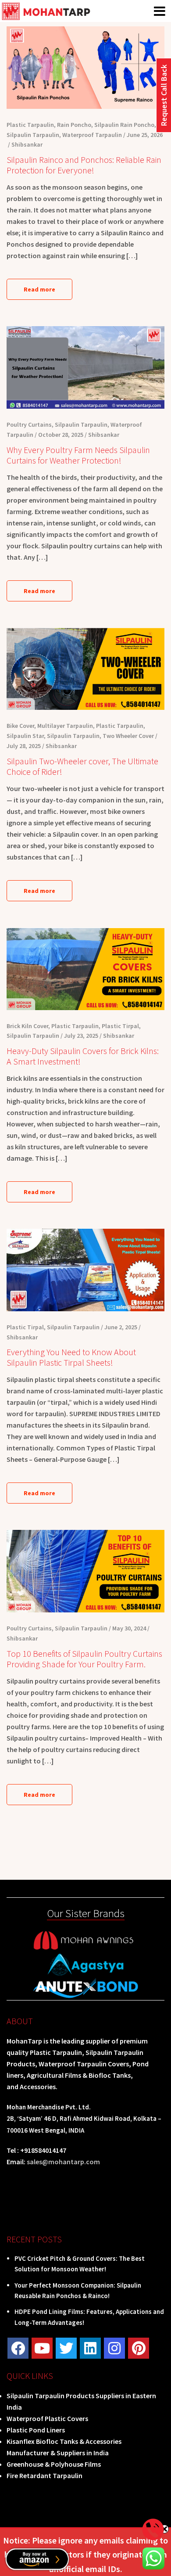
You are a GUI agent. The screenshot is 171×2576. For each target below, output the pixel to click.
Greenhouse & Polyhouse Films (54, 2464)
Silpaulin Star (25, 736)
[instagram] (114, 2348)
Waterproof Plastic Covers (47, 2418)
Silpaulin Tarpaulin (33, 135)
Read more (39, 289)
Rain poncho (74, 125)
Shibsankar (27, 144)
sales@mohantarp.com (63, 2162)
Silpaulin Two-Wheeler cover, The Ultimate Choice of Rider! (82, 766)
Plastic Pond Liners (36, 2430)
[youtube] (42, 2348)
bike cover (20, 726)
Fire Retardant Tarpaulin (45, 2475)
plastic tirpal (120, 1026)
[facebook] (18, 2348)
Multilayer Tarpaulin (65, 726)
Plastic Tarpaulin (30, 125)
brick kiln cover (27, 1026)
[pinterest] (139, 2348)
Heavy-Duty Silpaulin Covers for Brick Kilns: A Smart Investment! (83, 1056)
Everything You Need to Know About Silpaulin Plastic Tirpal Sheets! (71, 1357)
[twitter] (66, 2348)
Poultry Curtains (29, 425)
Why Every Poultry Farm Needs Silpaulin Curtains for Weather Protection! (78, 455)
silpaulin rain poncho (124, 125)
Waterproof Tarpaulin (92, 135)
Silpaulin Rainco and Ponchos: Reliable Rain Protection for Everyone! (84, 165)
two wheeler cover (128, 736)
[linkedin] (90, 2348)
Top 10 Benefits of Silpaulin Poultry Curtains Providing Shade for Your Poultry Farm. (84, 1659)
